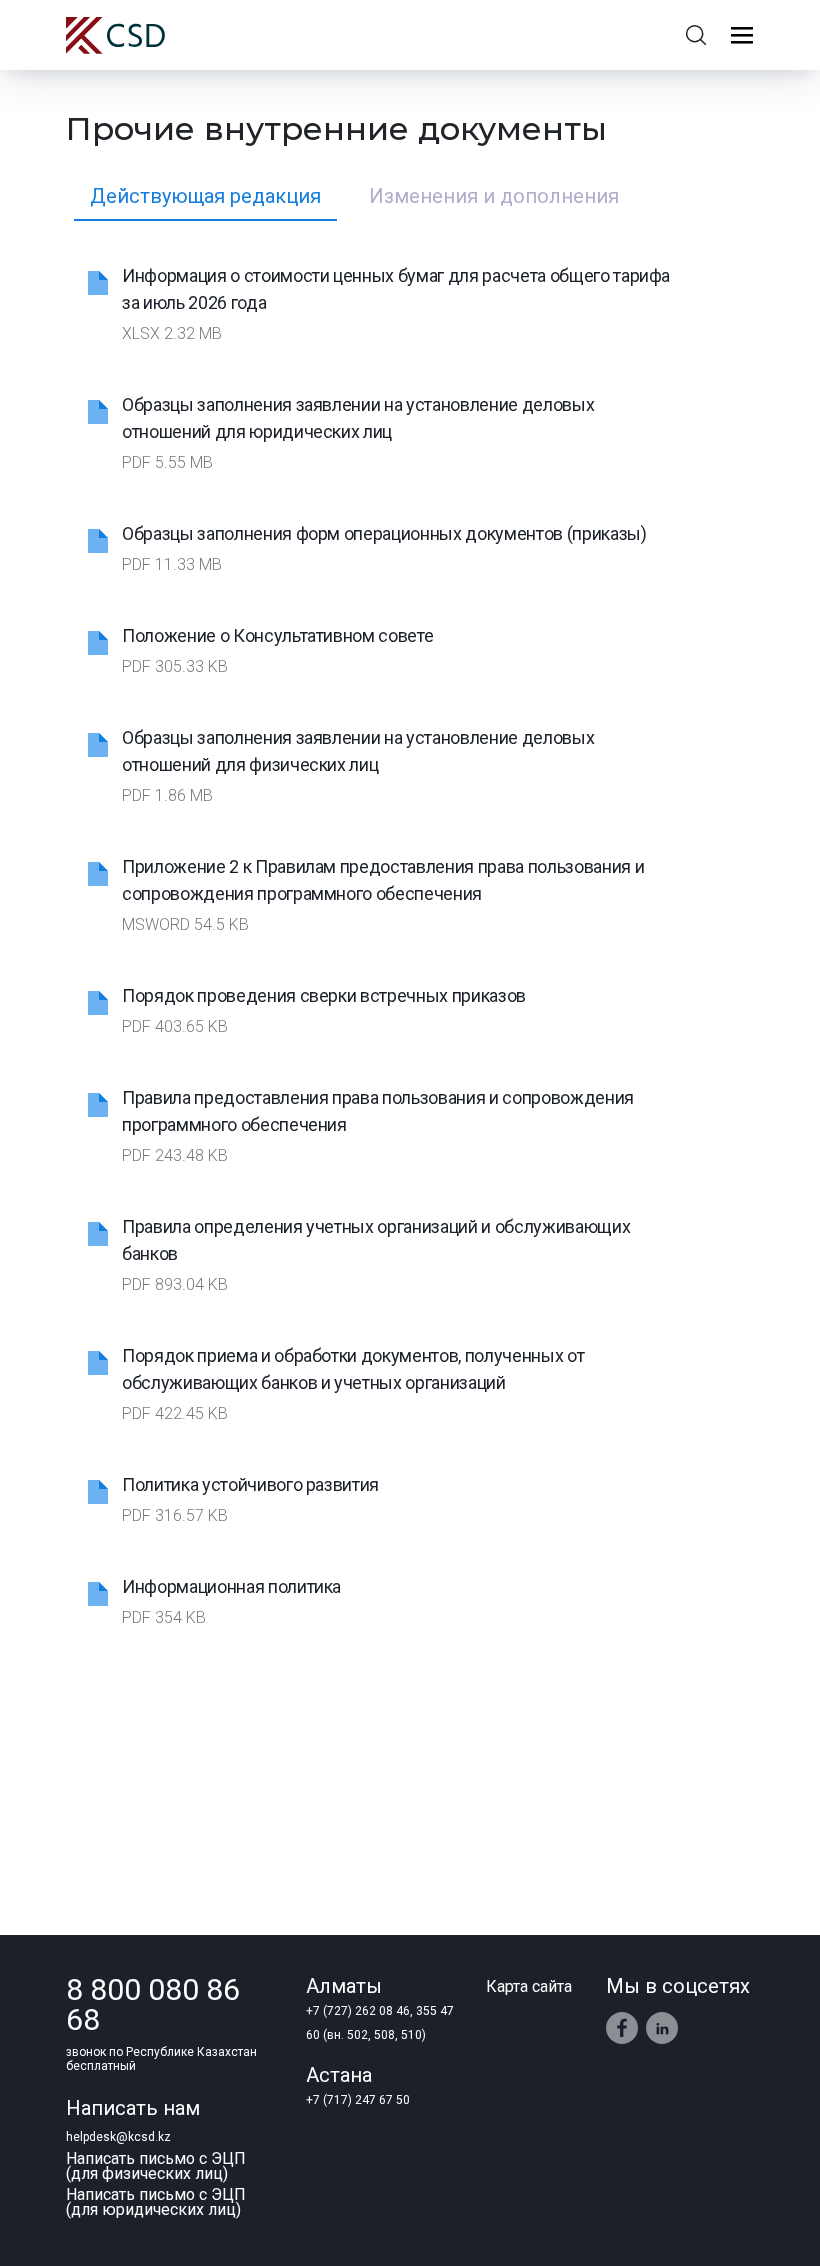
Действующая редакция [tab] (205, 196)
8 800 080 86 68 (153, 2005)
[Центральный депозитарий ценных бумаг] (115, 35)
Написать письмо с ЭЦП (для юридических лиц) (156, 2202)
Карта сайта (529, 1986)
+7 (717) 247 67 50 (358, 2100)
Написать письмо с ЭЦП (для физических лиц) (156, 2166)
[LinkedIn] (662, 2028)
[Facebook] (622, 2028)
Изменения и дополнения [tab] (494, 196)
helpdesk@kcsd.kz (118, 2137)
